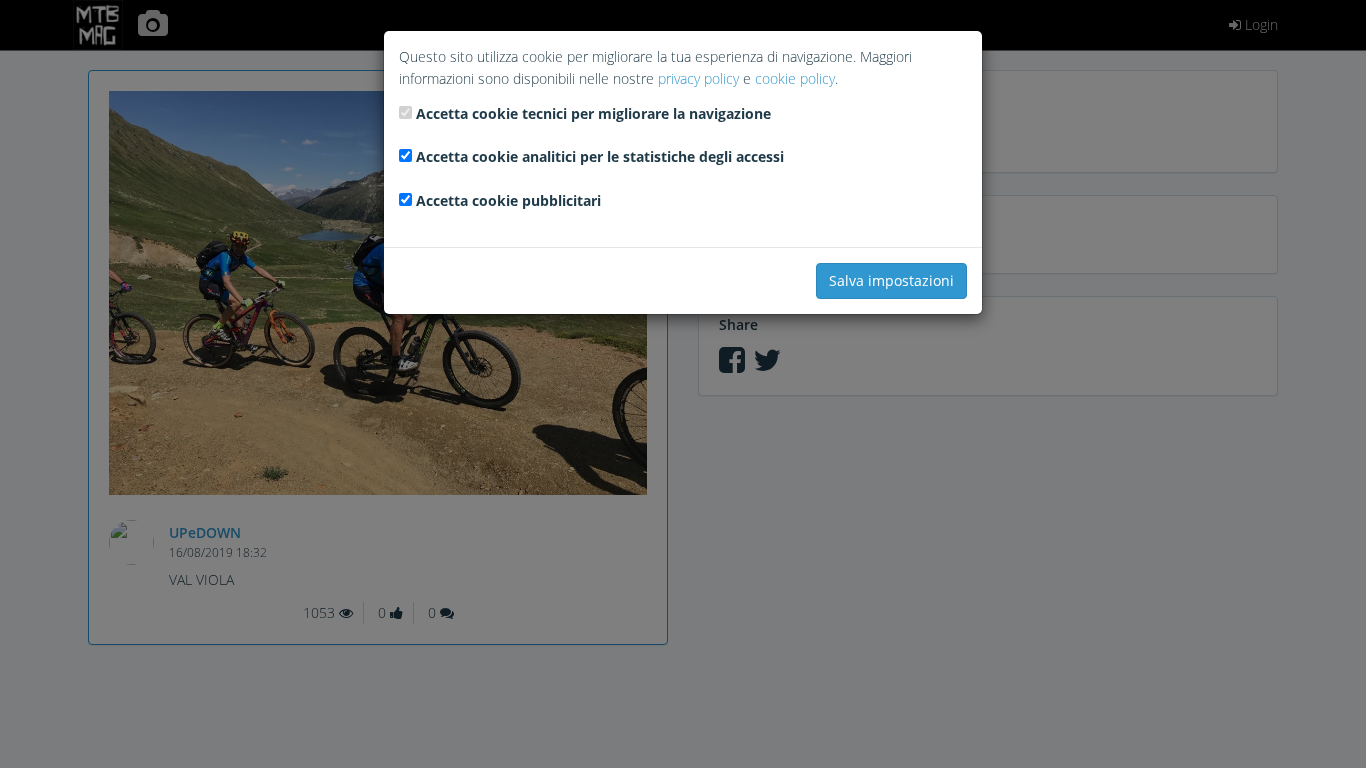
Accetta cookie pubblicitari (508, 200)
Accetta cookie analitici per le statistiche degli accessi (600, 156)
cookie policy (795, 78)
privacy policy (698, 78)
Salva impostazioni (891, 280)
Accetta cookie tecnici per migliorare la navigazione (593, 113)
